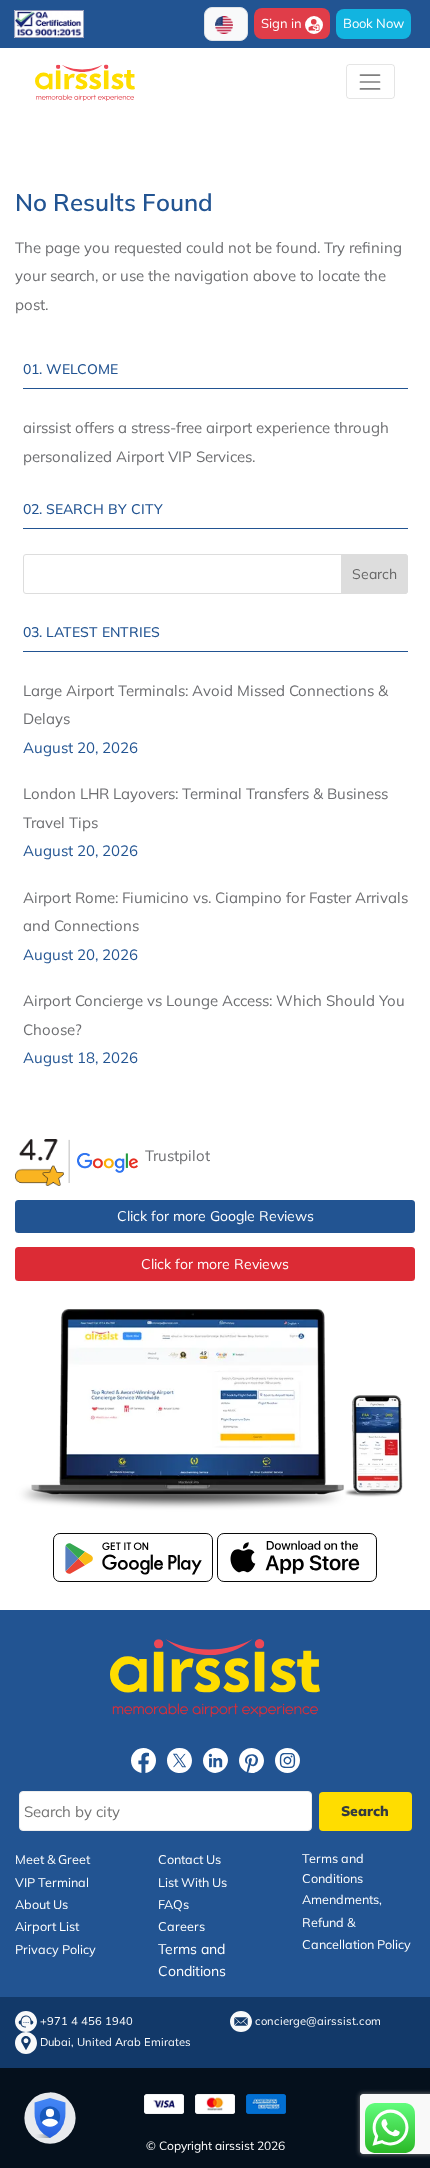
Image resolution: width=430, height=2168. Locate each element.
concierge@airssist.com (318, 2021)
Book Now (373, 23)
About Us (41, 1904)
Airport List (47, 1926)
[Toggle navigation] (370, 81)
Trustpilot (177, 1155)
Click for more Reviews (215, 1264)
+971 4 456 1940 (86, 2021)
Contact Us (189, 1859)
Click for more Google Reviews (215, 1216)
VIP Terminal (52, 1882)
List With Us (192, 1882)
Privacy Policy (55, 1949)
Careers (181, 1926)
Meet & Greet (52, 1859)
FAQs (173, 1904)
